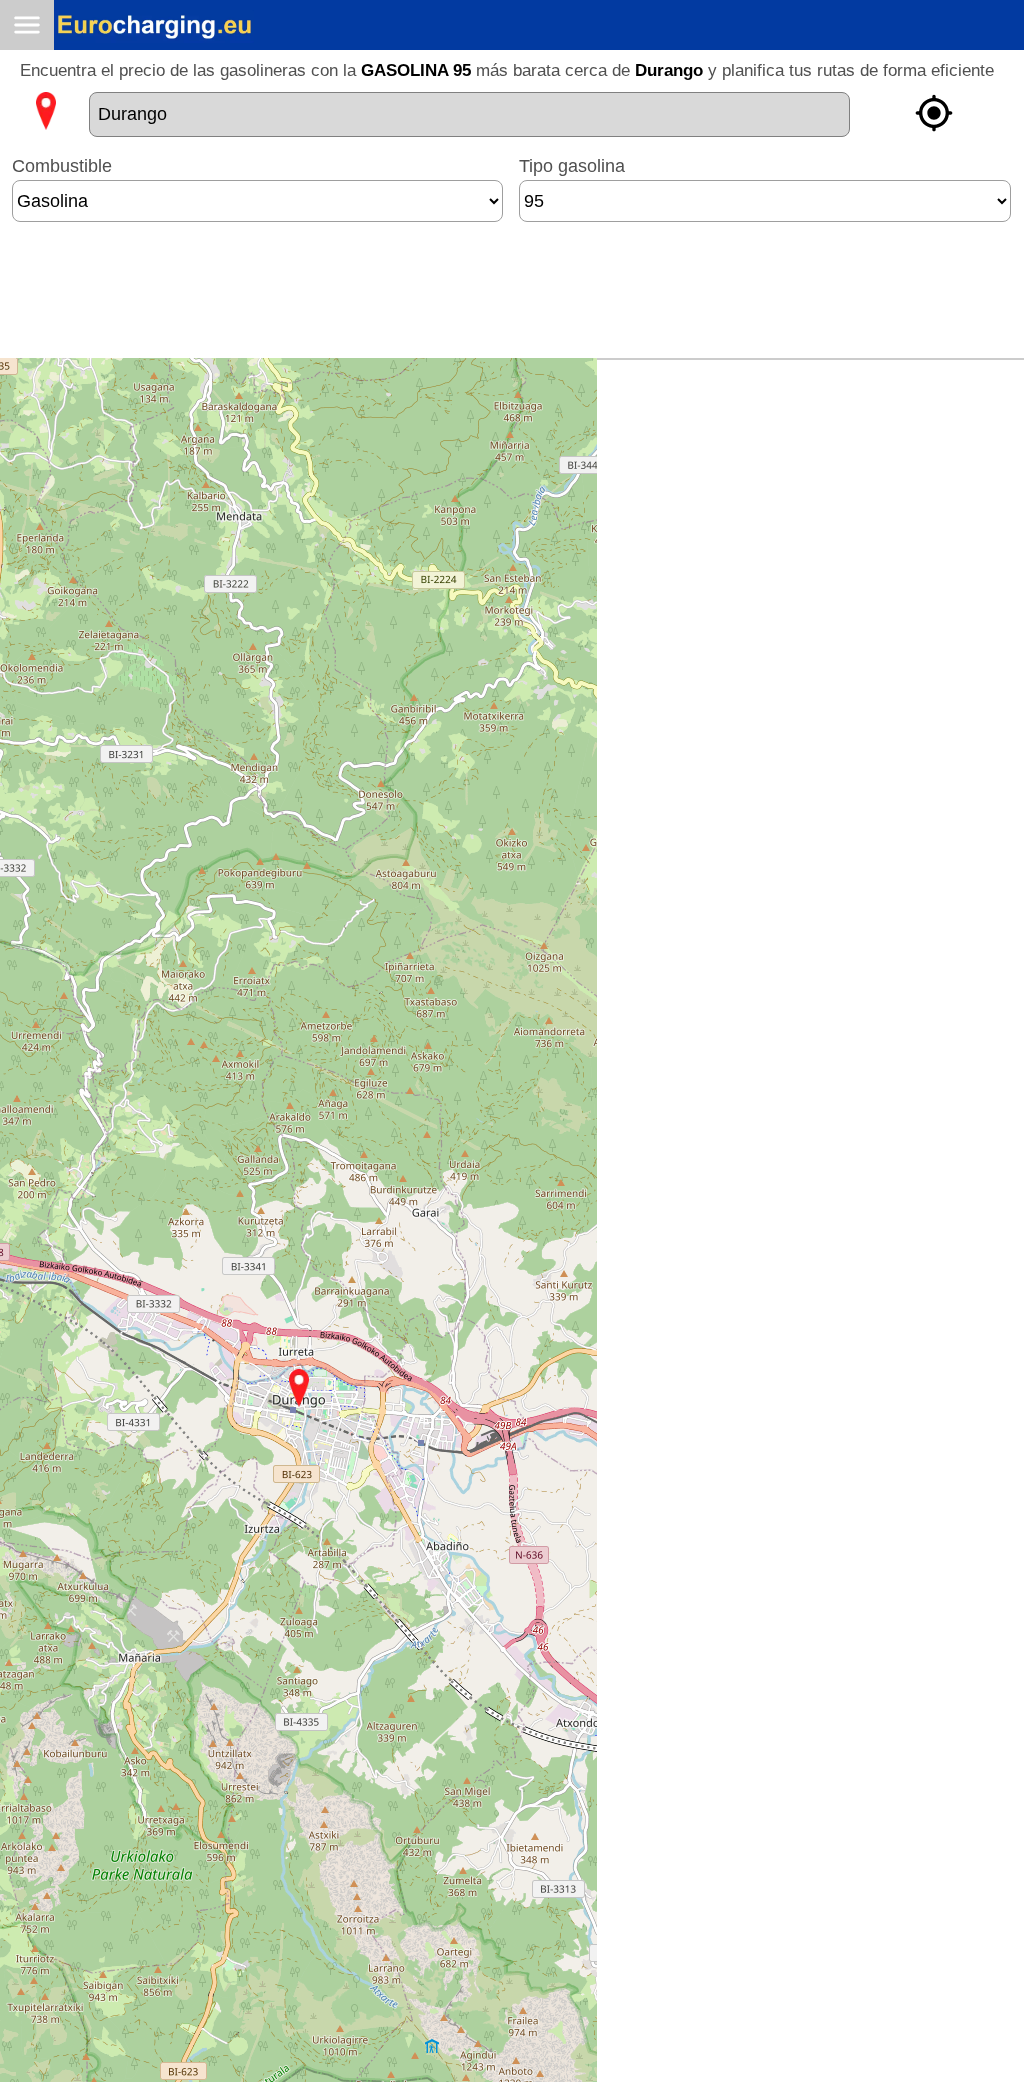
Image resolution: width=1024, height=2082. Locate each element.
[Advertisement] (512, 298)
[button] (299, 1388)
